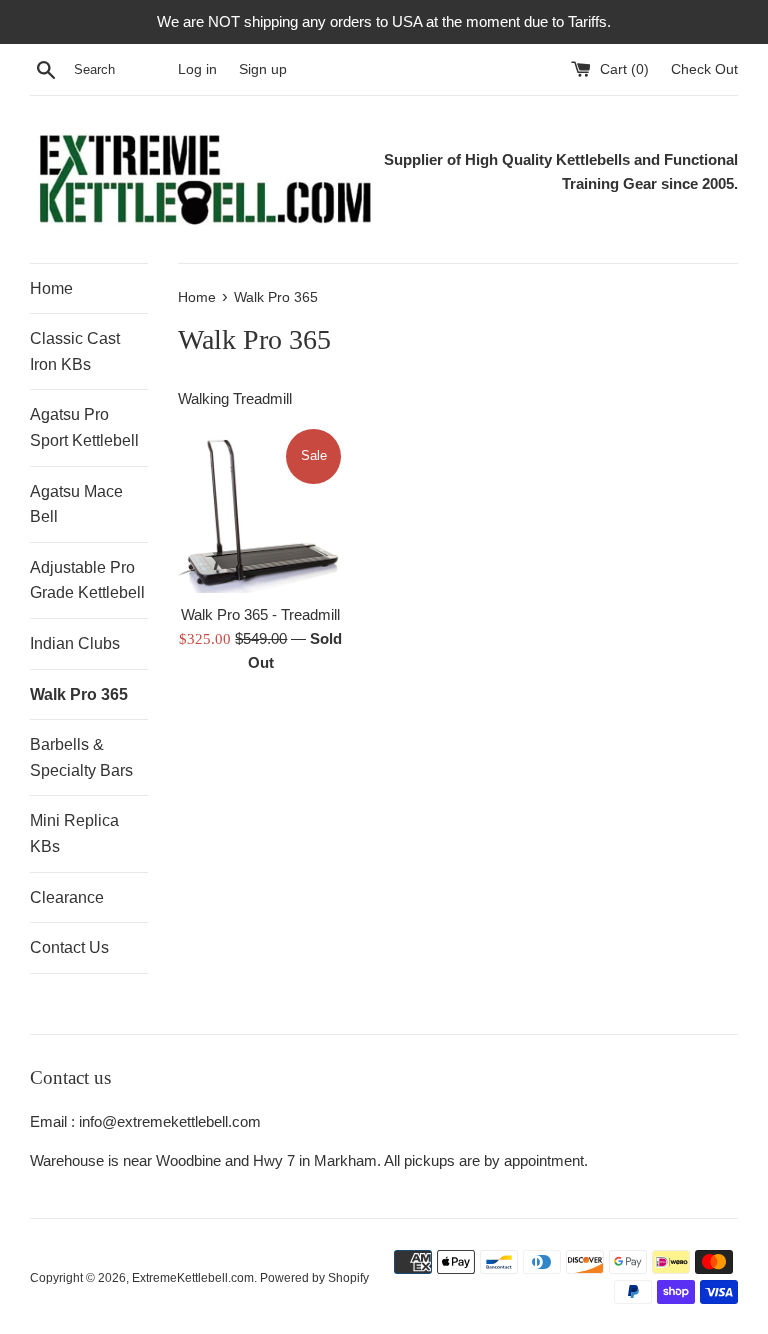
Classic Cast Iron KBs (75, 351)
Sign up (263, 69)
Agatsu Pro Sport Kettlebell (84, 427)
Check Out (704, 69)
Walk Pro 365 (79, 694)
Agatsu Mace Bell (76, 504)
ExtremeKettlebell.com (193, 1278)
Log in (197, 69)
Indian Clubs (75, 643)
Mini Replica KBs (74, 833)
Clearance (67, 897)
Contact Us (69, 947)
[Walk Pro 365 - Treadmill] (261, 509)
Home (51, 288)
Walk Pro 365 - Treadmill (260, 614)
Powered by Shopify (314, 1278)
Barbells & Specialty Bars (81, 757)
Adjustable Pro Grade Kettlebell (87, 580)
